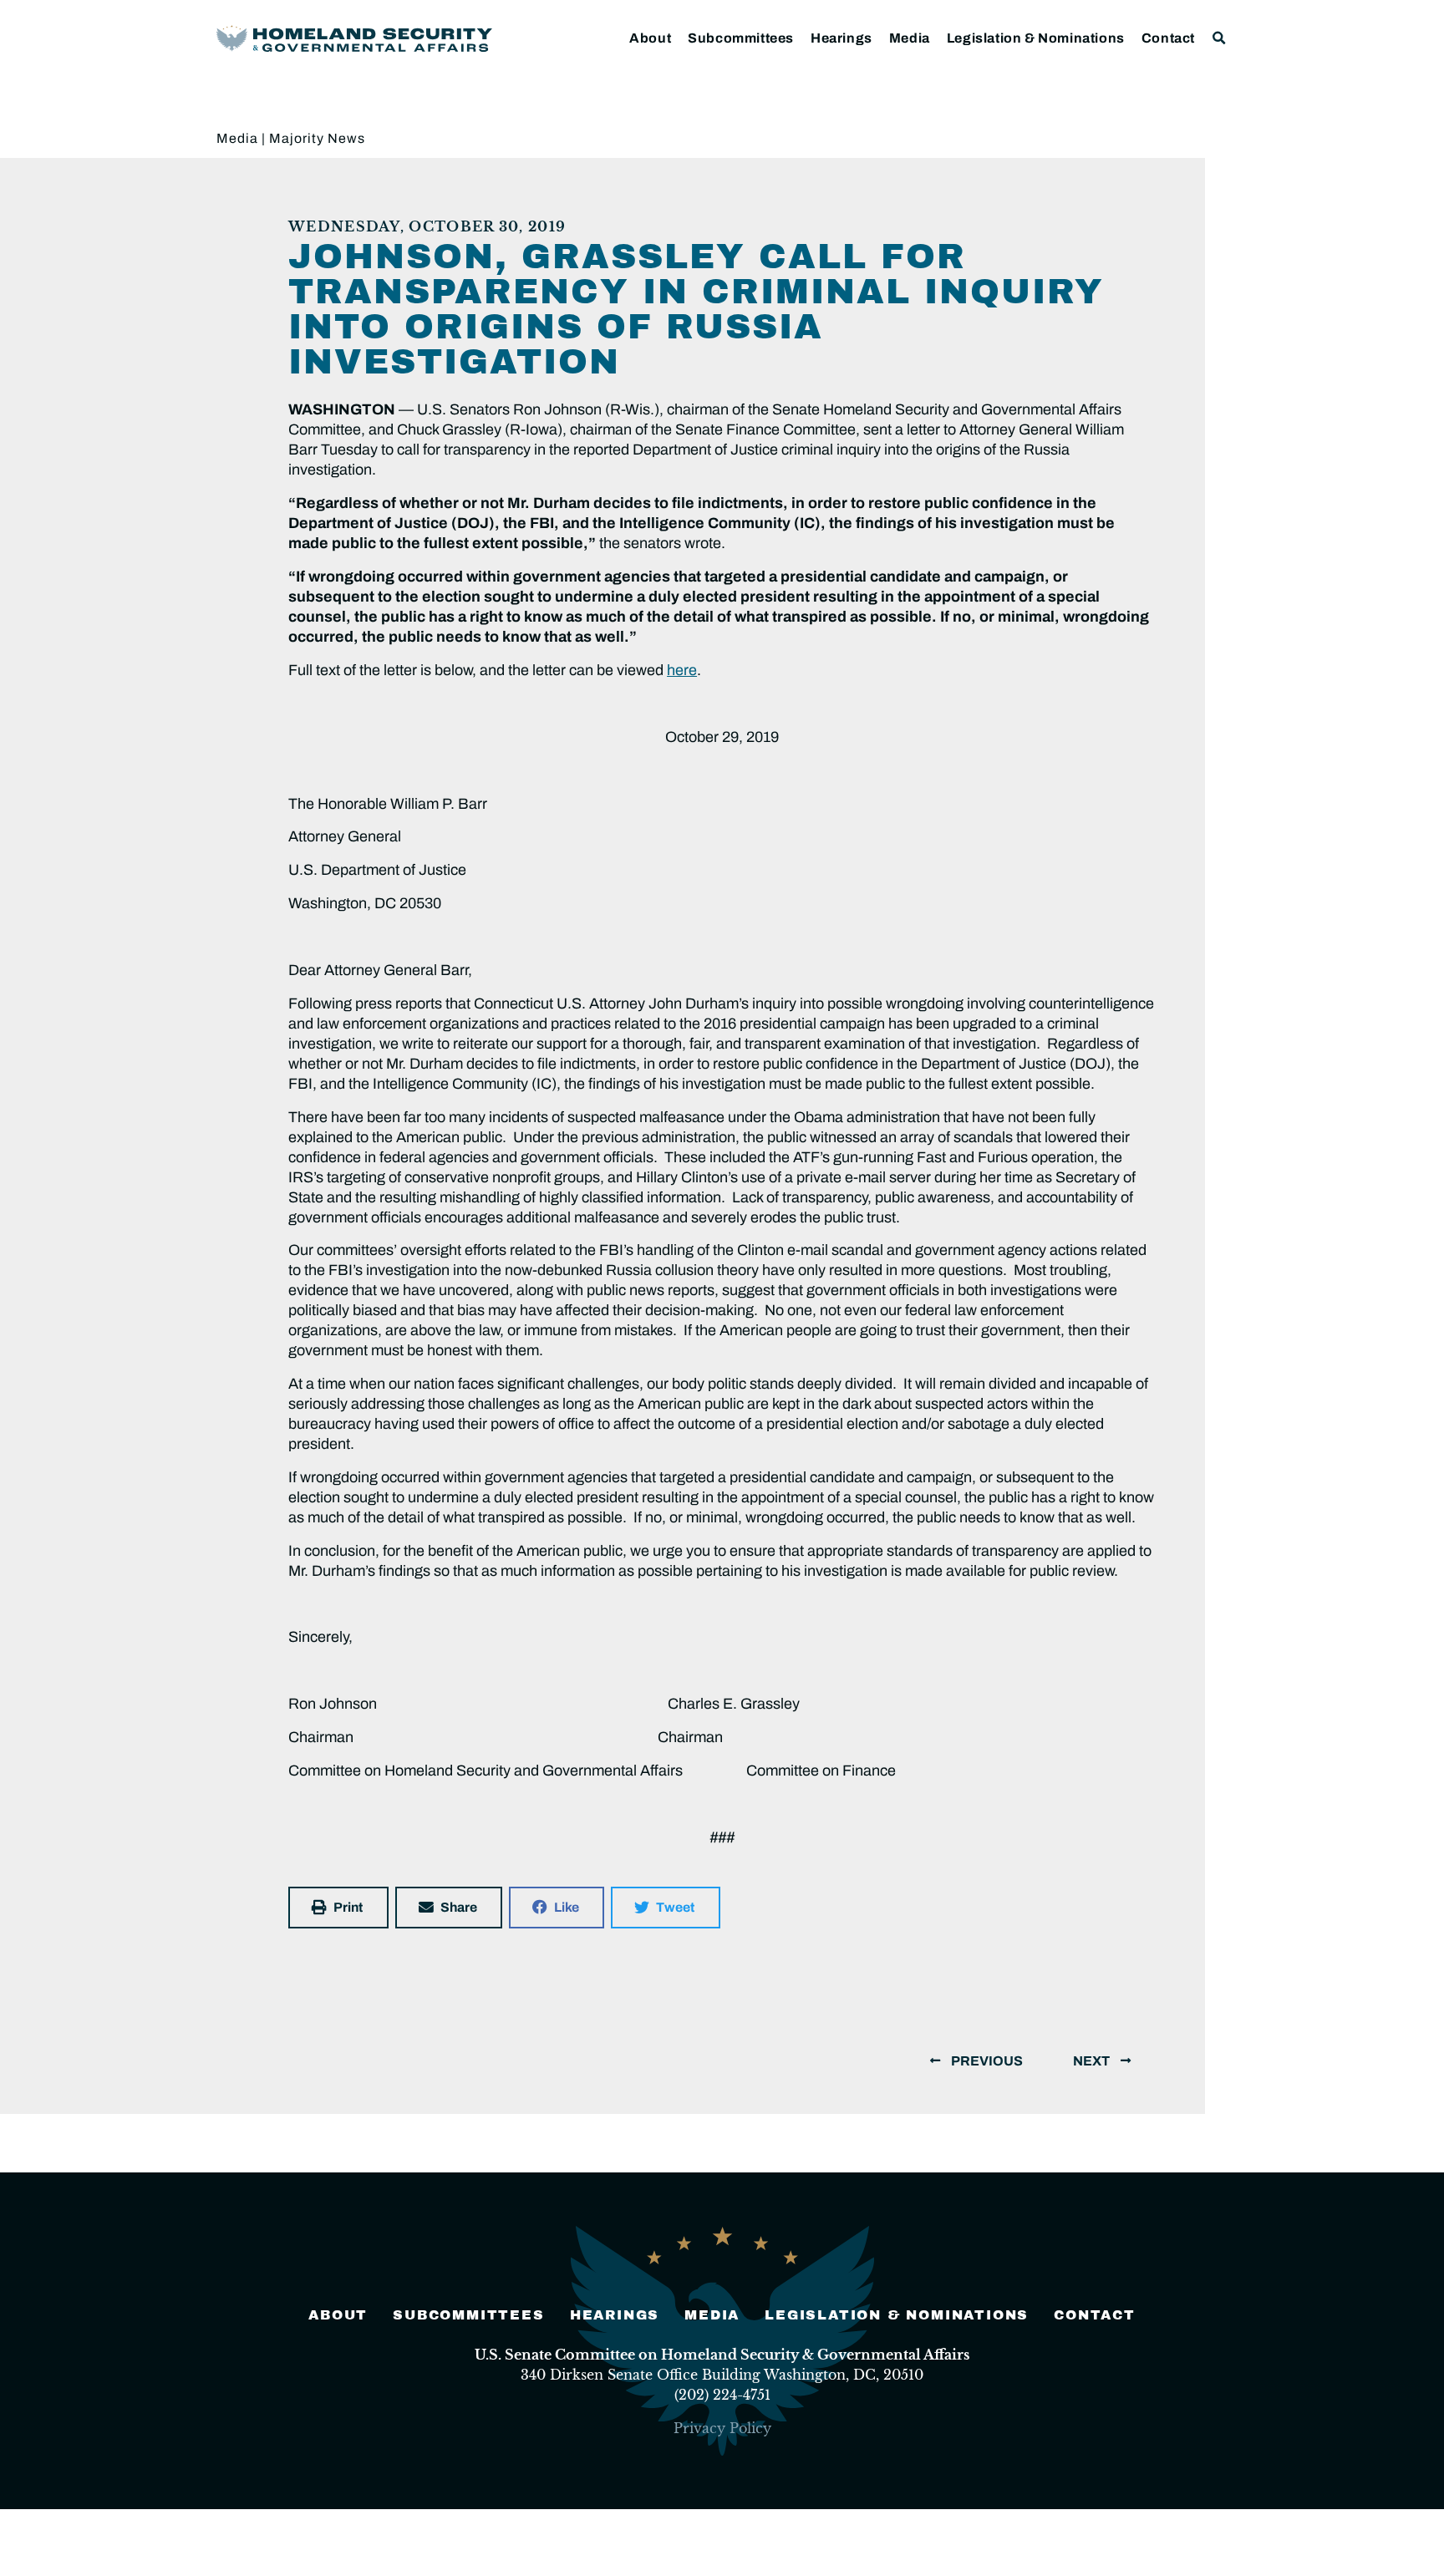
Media (910, 38)
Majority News (317, 138)
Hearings (841, 38)
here (682, 670)
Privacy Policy (722, 2428)
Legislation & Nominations (1036, 38)
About (650, 38)
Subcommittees (741, 38)
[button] (1220, 38)
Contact (1168, 38)
